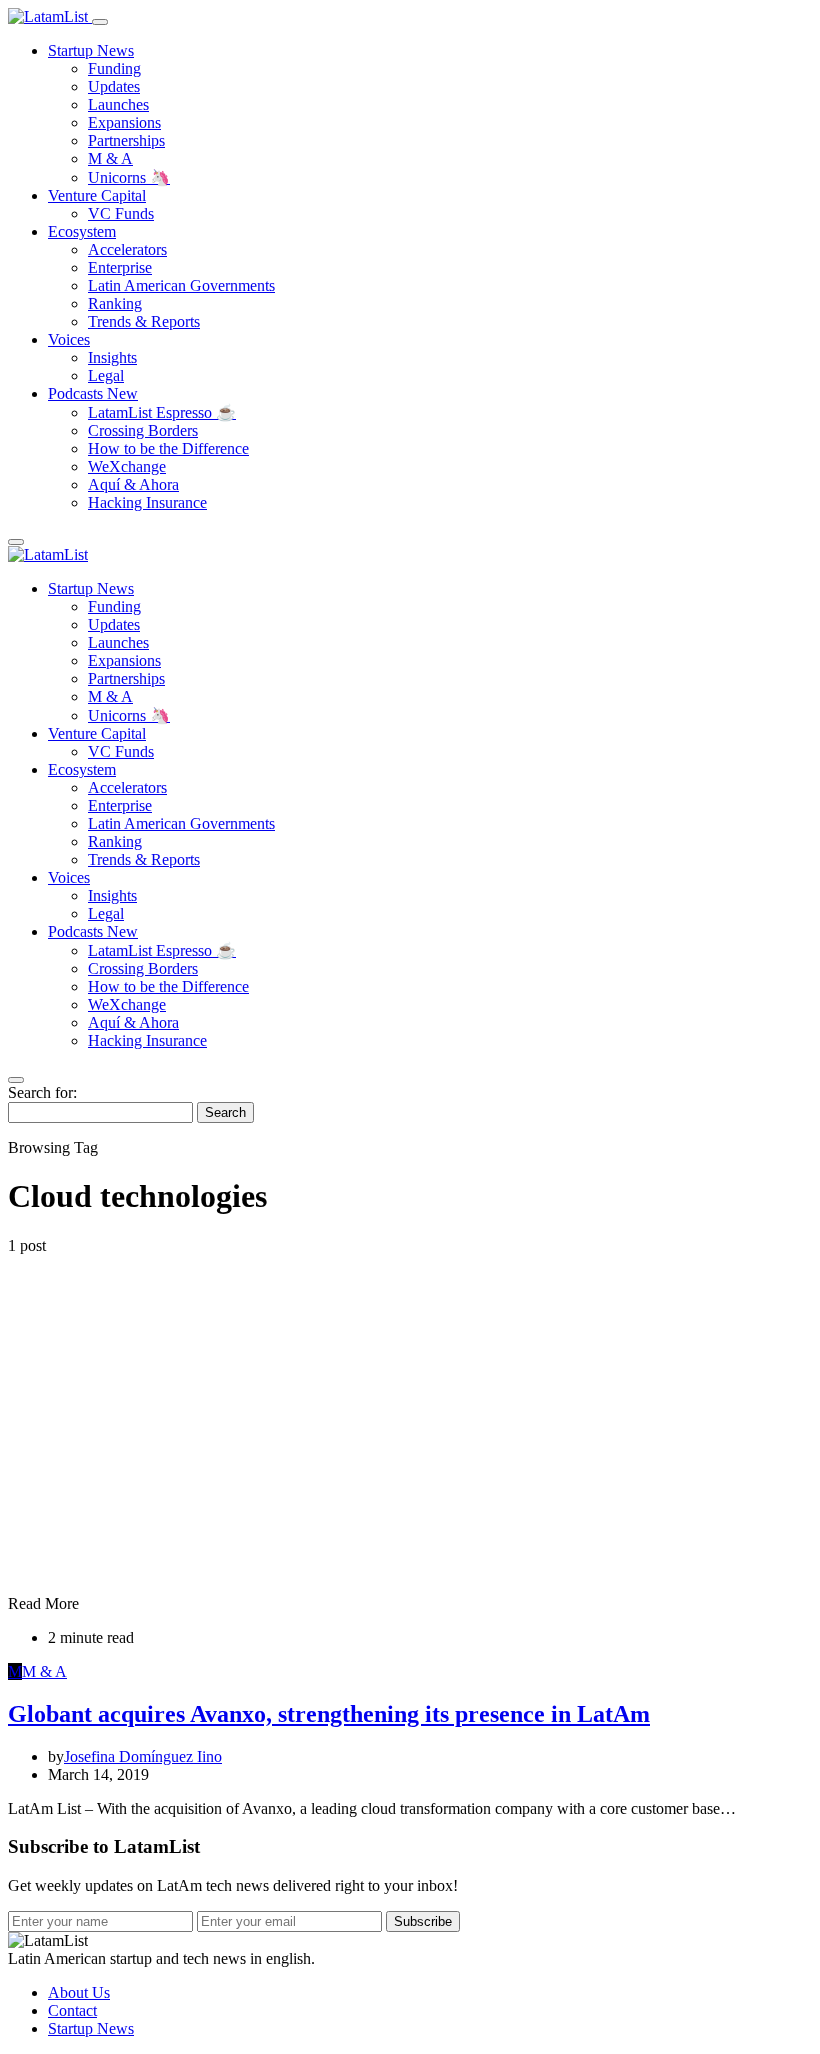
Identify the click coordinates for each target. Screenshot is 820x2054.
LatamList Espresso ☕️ (162, 412)
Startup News (91, 50)
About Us (79, 1992)
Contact (72, 2010)
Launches (118, 104)
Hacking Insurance (147, 502)
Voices (69, 339)
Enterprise (120, 267)
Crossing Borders (143, 430)
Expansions (124, 122)
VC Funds (121, 213)
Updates (114, 86)
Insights (112, 357)
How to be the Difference (168, 448)
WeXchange (127, 466)
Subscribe (423, 1921)
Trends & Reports (144, 321)
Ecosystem (82, 231)
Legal (106, 375)
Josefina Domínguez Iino (143, 1756)
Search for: (42, 1092)
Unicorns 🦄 (129, 177)
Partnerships (126, 140)
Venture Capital (97, 195)
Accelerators (127, 249)
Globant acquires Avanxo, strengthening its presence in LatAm (329, 1714)
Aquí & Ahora (133, 484)
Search (225, 1112)
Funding (114, 68)
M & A (110, 158)
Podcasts (93, 393)
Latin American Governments (181, 285)
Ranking (115, 303)
